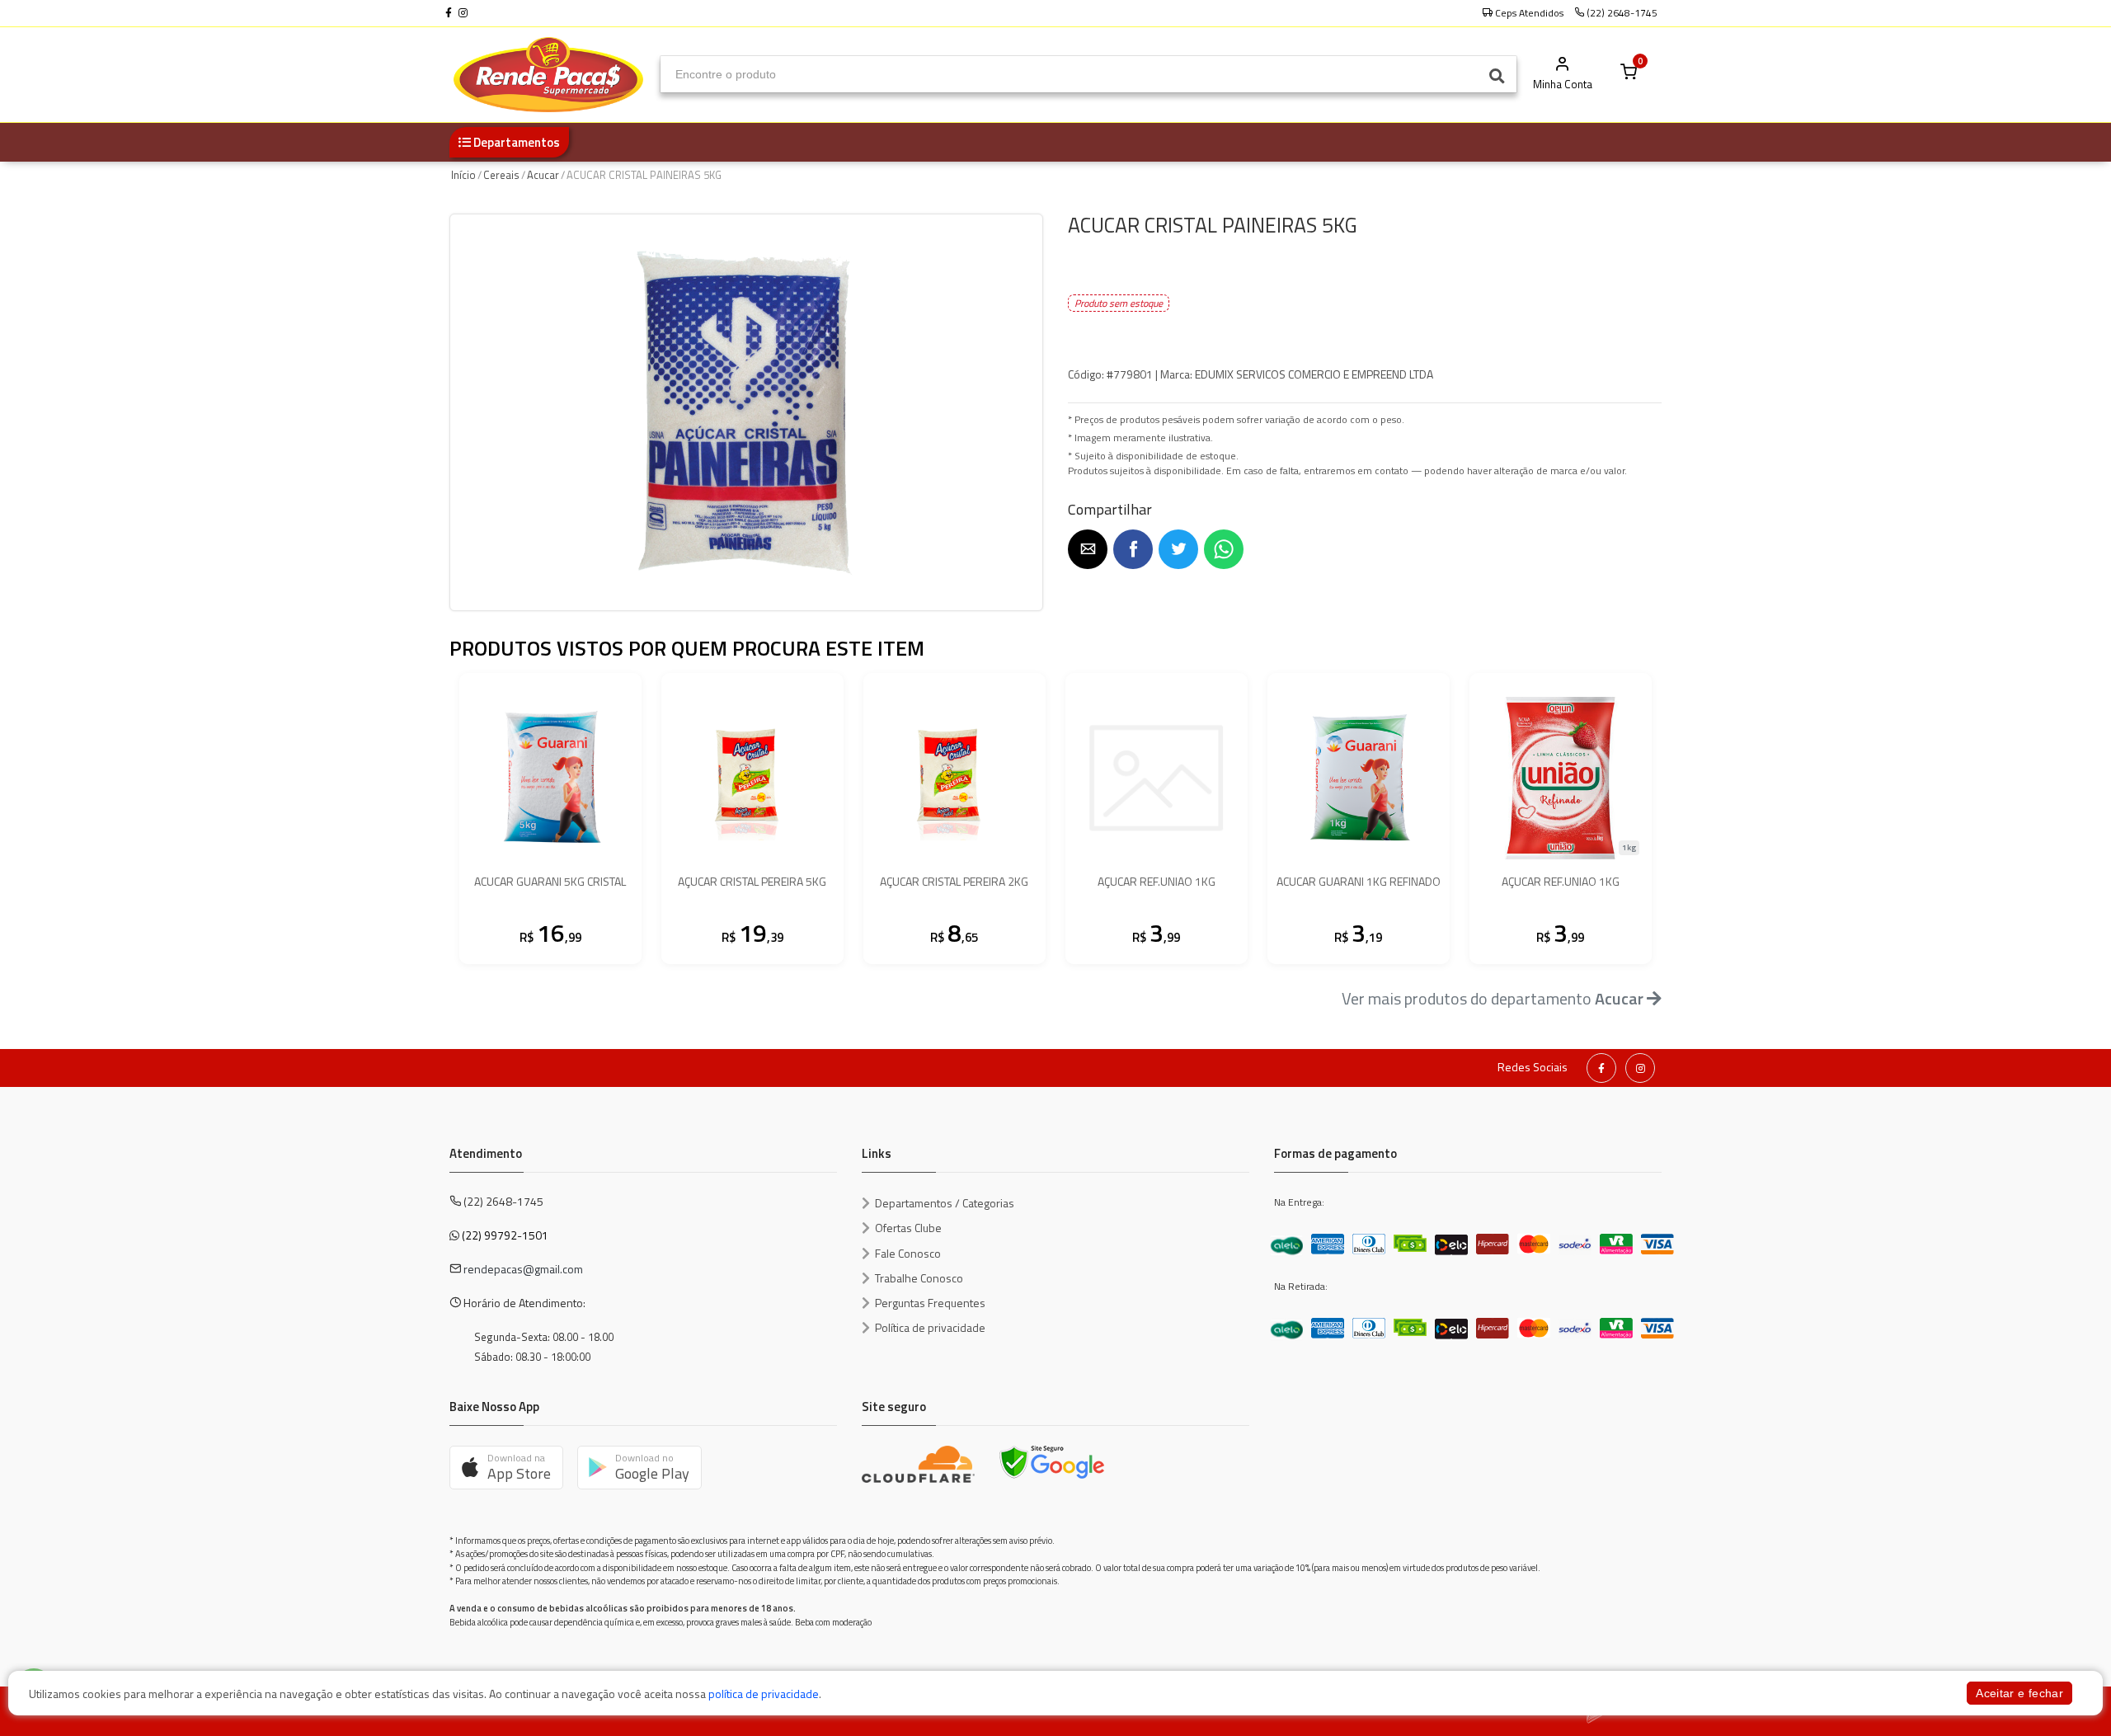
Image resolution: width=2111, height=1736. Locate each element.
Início (463, 175)
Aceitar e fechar (2019, 1693)
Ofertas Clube (908, 1228)
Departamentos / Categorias (945, 1203)
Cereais (501, 175)
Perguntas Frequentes (930, 1303)
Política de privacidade (930, 1327)
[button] (1088, 549)
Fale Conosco (908, 1253)
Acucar (543, 175)
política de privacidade (764, 1694)
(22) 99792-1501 (505, 1235)
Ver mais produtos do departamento (1493, 998)
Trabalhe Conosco (919, 1278)
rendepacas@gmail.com (523, 1269)
